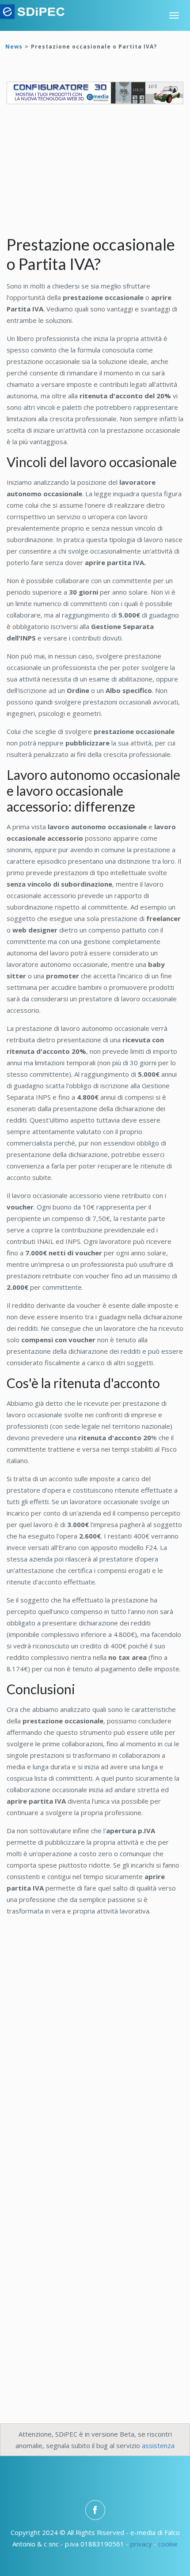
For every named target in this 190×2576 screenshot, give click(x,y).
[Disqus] (95, 2045)
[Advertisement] (73, 175)
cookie (168, 2544)
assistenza (158, 2445)
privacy (141, 2544)
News (14, 47)
